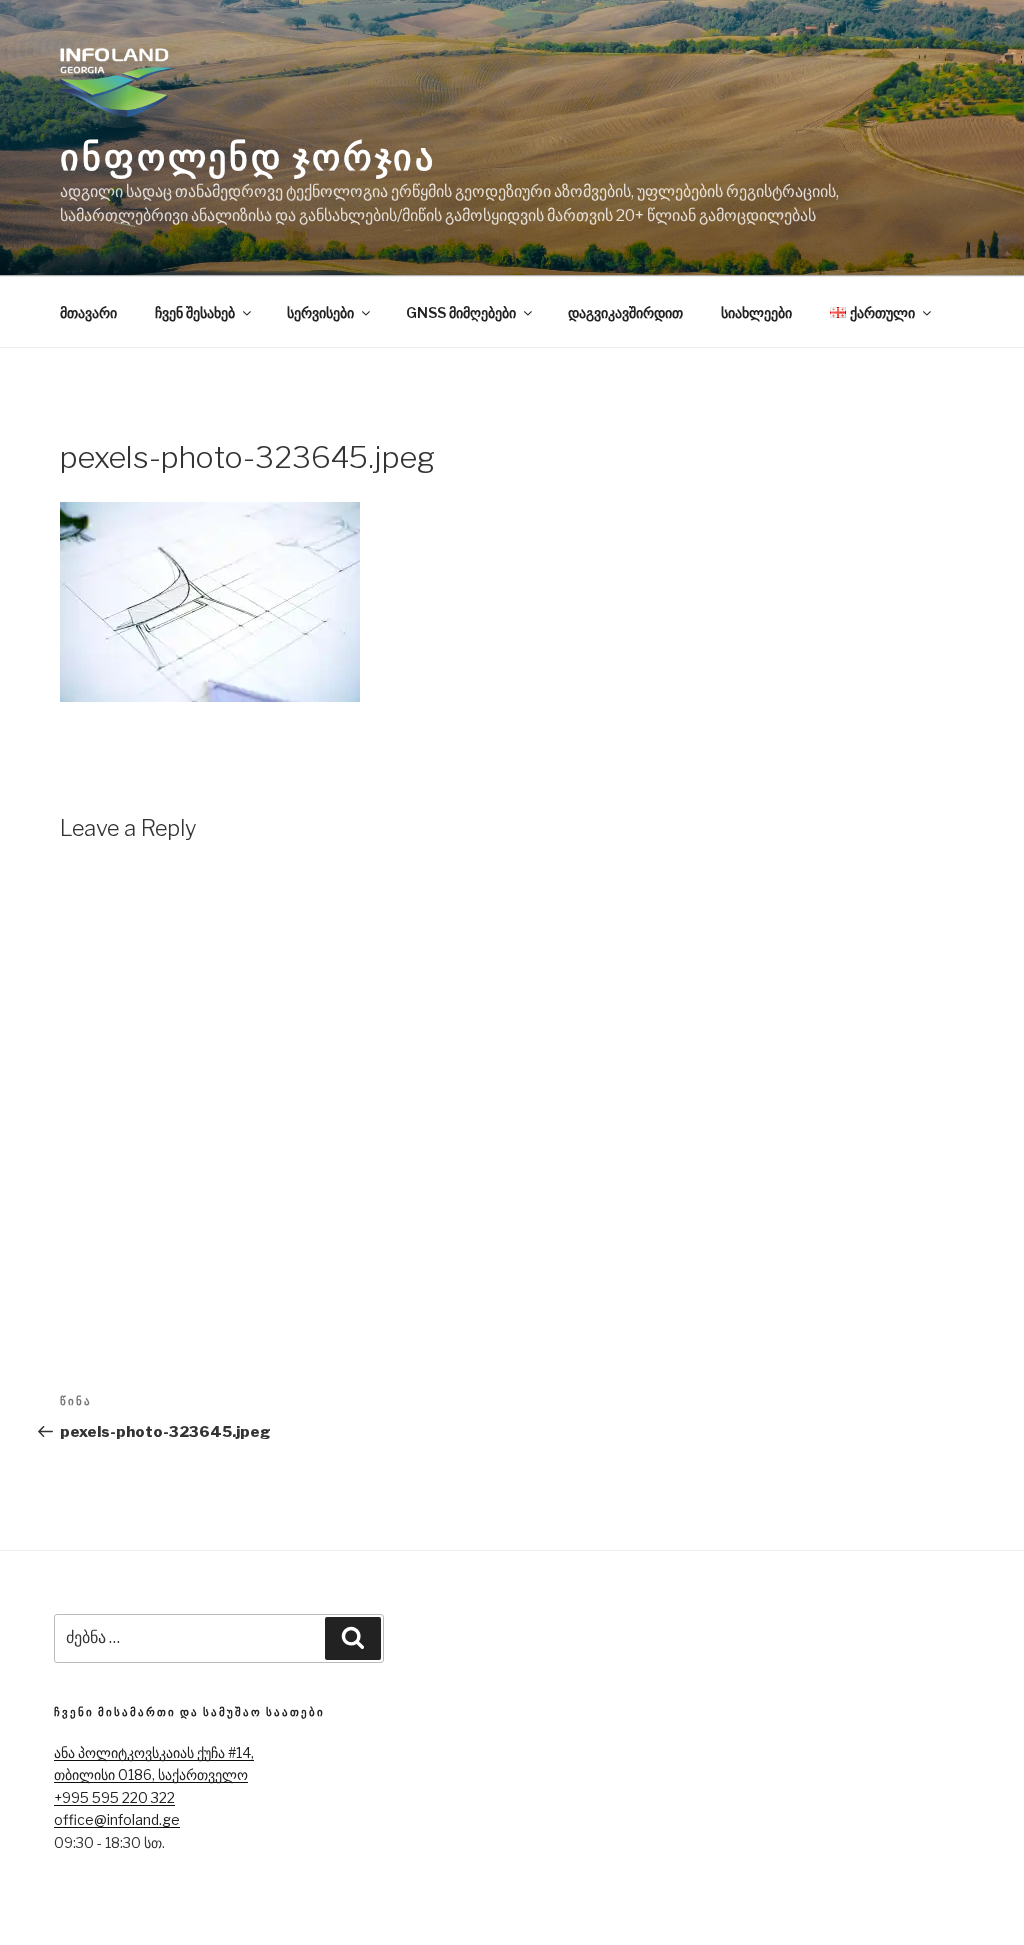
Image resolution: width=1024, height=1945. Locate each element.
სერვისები (320, 312)
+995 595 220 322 (114, 1797)
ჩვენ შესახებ (195, 312)
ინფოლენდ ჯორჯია (248, 157)
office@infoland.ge (117, 1819)
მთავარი (88, 312)
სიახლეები (756, 312)
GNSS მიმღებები (461, 312)
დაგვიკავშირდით (625, 312)
